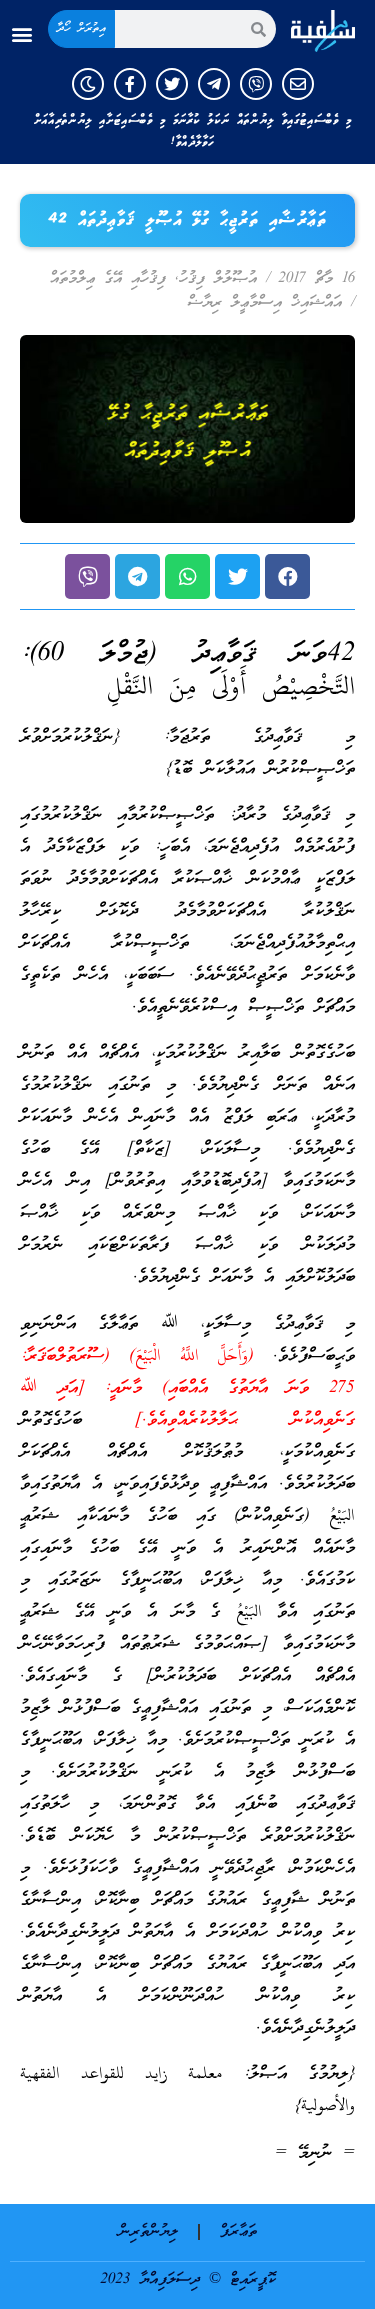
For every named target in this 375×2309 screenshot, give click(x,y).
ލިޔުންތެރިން (148, 2232)
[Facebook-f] (130, 84)
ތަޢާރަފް (238, 2232)
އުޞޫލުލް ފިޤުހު (218, 279)
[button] (21, 34)
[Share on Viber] (87, 576)
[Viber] (256, 84)
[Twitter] (172, 84)
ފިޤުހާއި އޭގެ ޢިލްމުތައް (108, 279)
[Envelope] (298, 84)
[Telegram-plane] (214, 84)
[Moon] (88, 84)
